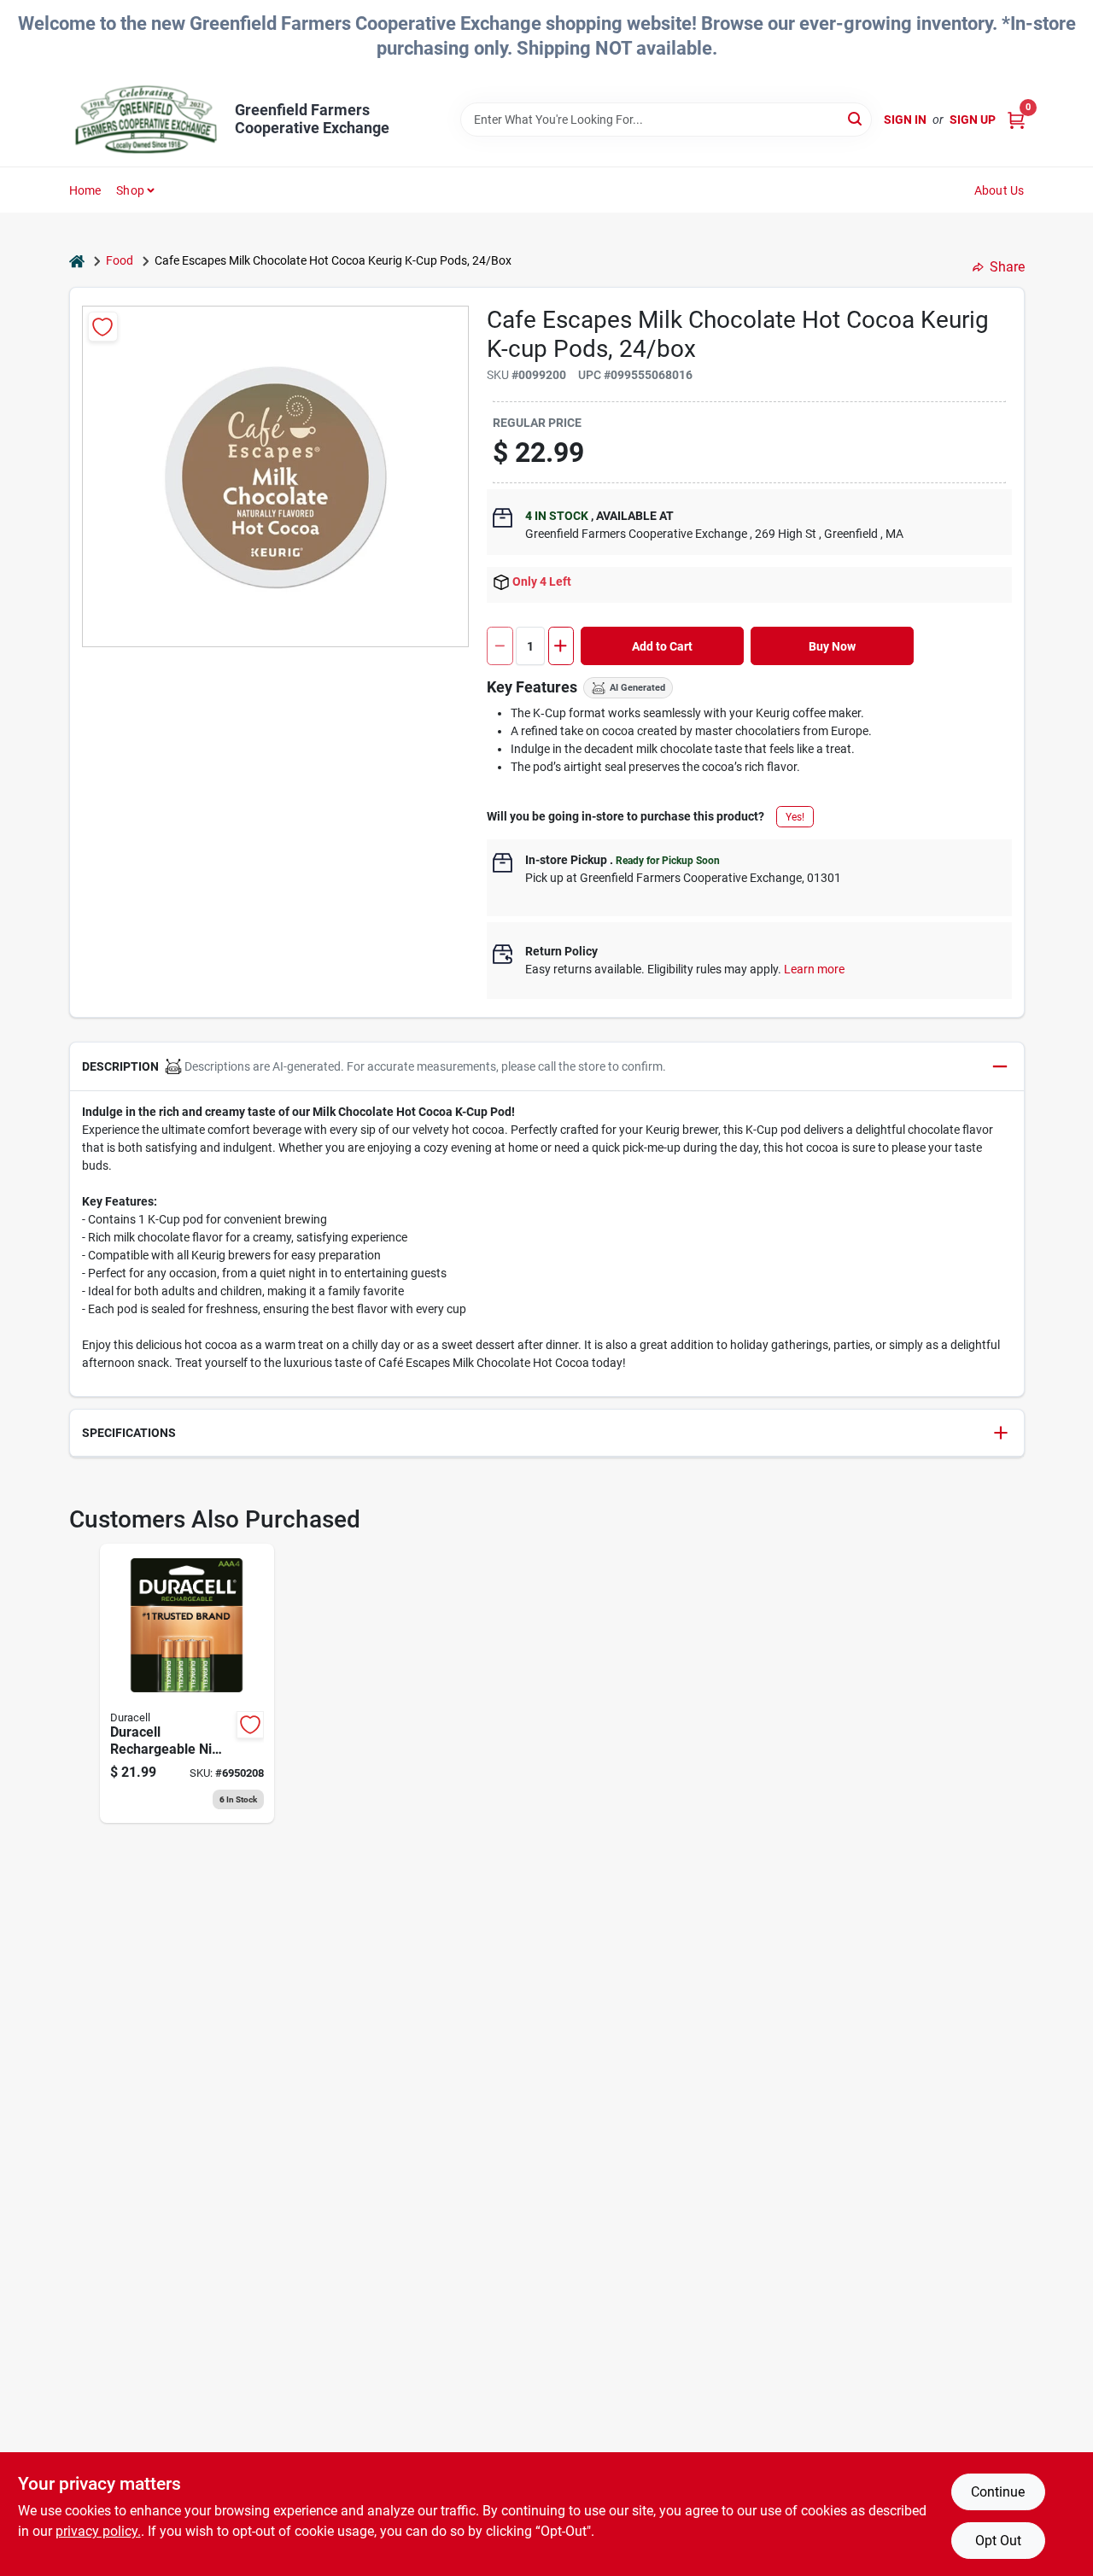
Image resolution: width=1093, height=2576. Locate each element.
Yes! (795, 817)
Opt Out (998, 2541)
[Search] (856, 118)
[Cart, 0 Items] (1016, 120)
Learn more (814, 969)
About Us (999, 190)
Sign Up (973, 120)
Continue (998, 2492)
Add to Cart (662, 646)
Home (85, 190)
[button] (547, 1067)
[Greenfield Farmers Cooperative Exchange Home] (146, 120)
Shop (130, 190)
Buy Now (832, 646)
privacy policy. (98, 2531)
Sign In (905, 120)
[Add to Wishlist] (103, 327)
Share (1007, 267)
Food (120, 260)
